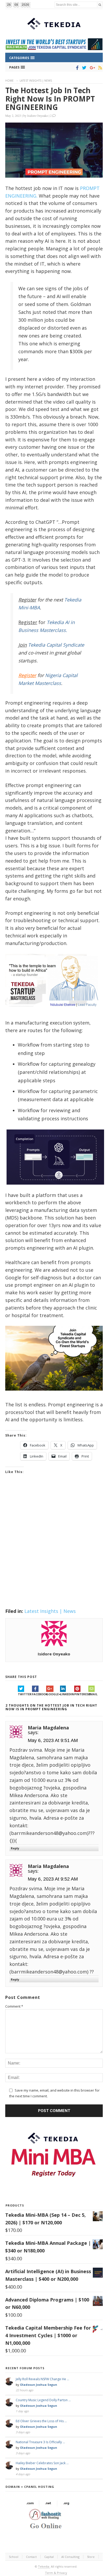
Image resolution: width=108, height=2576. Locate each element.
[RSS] (99, 68)
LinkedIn (67, 1694)
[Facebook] (76, 68)
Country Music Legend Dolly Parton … (43, 2400)
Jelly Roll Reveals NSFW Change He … (42, 2379)
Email (93, 1694)
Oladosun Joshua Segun (39, 2385)
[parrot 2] (54, 1395)
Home (9, 81)
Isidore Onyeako (38, 115)
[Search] (100, 5)
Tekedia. (44, 2566)
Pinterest (81, 1694)
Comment (14, 2006)
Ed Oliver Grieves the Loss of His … (41, 2421)
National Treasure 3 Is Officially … (40, 2442)
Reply (15, 1848)
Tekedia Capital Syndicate (55, 645)
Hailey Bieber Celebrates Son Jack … (42, 2463)
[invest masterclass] (54, 1013)
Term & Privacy (56, 2573)
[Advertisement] (54, 1548)
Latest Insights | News (36, 81)
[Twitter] (83, 68)
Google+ (53, 1694)
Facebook (39, 1694)
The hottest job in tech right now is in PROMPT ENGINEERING (50, 99)
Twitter (25, 1694)
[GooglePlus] (91, 68)
